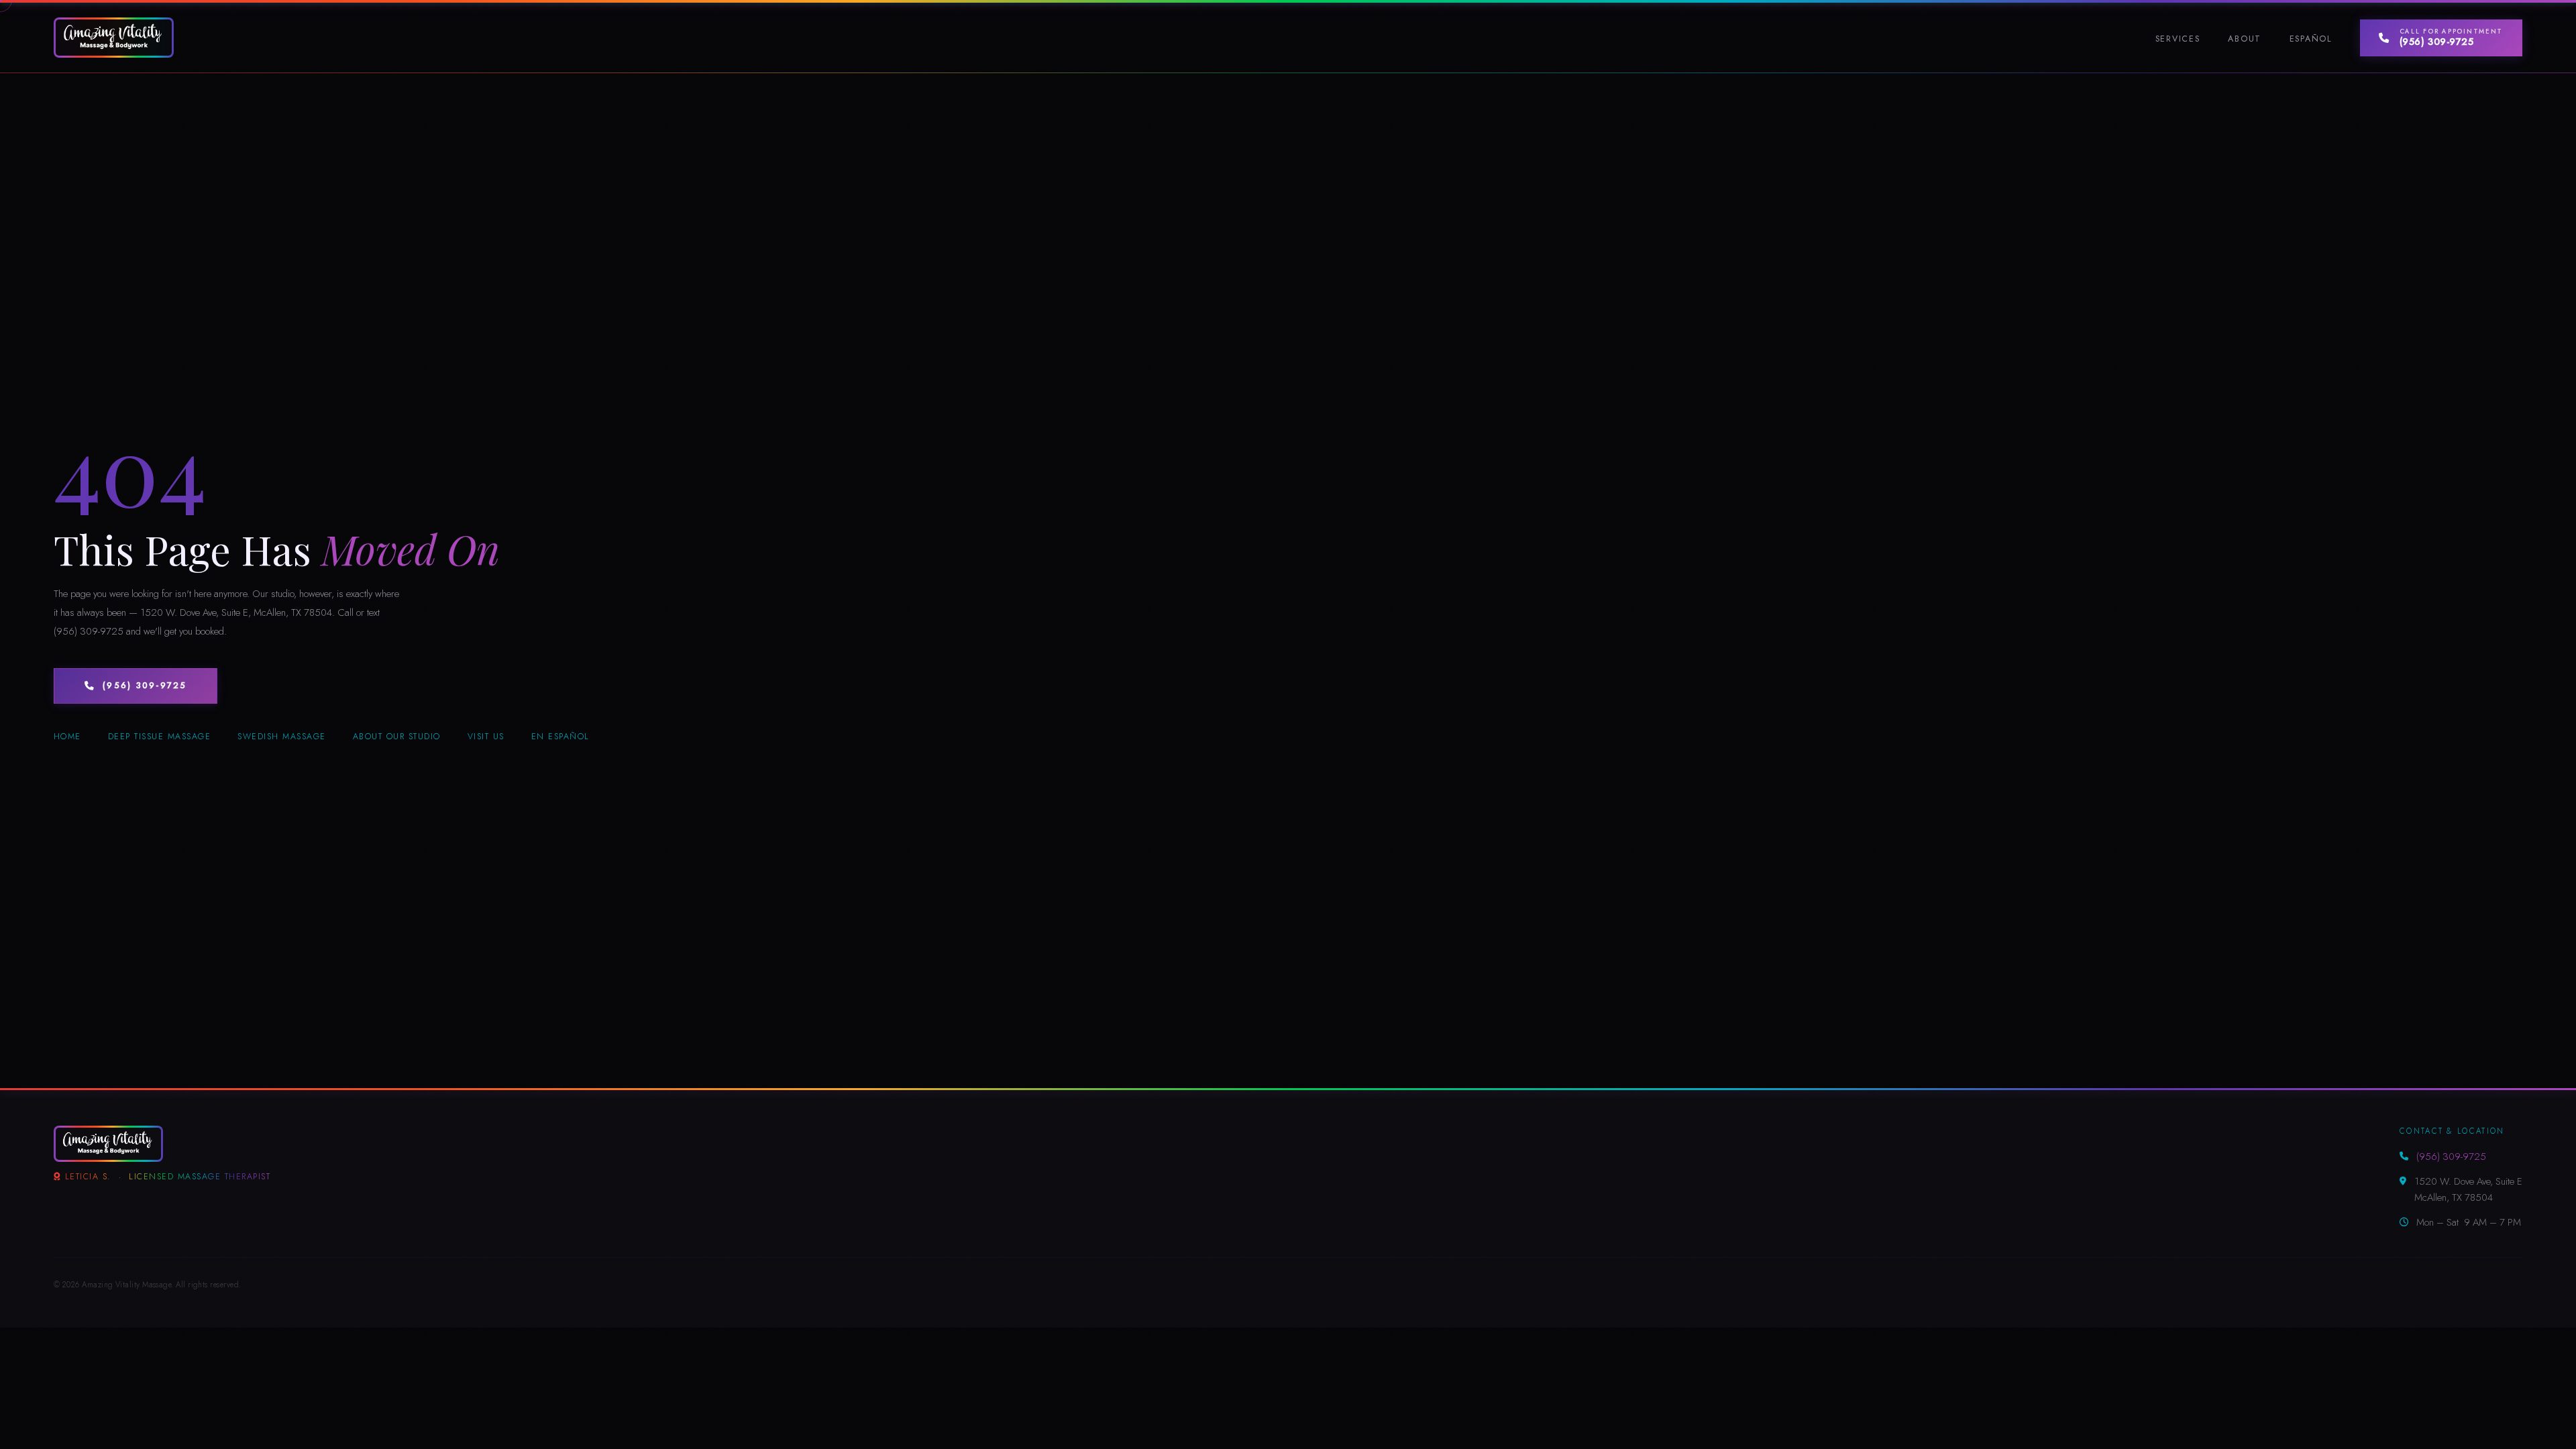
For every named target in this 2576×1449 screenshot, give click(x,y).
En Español (560, 737)
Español (2311, 39)
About (2245, 39)
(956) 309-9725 (145, 686)
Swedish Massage (281, 737)
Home (67, 737)
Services (2178, 39)
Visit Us (486, 737)
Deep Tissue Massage (159, 737)
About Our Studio (397, 737)
